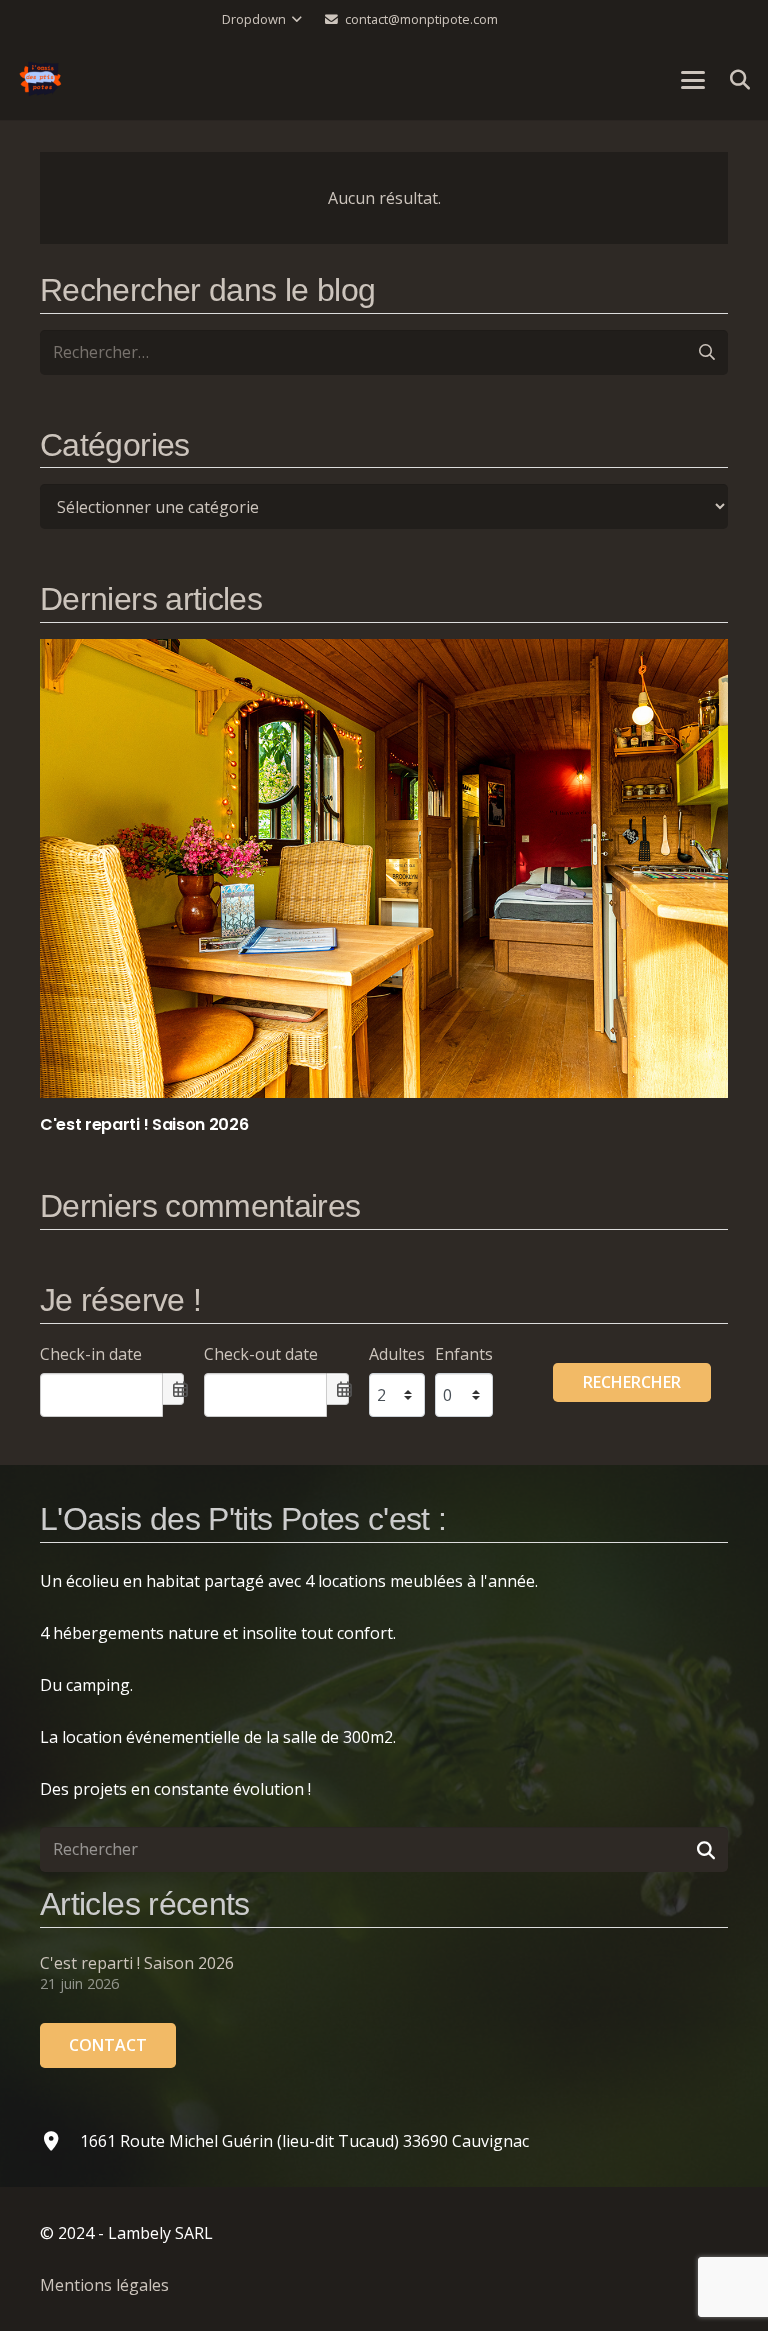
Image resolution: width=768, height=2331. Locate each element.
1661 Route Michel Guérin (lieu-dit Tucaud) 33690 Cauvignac (304, 2141)
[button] (261, 20)
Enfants (464, 1354)
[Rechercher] (705, 1849)
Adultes (397, 1354)
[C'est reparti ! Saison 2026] (384, 887)
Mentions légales (104, 2285)
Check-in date (91, 1354)
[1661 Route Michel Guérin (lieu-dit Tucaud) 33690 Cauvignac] (60, 2140)
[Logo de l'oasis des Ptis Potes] (41, 80)
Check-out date (261, 1354)
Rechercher (632, 1382)
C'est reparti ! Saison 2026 (137, 1963)
